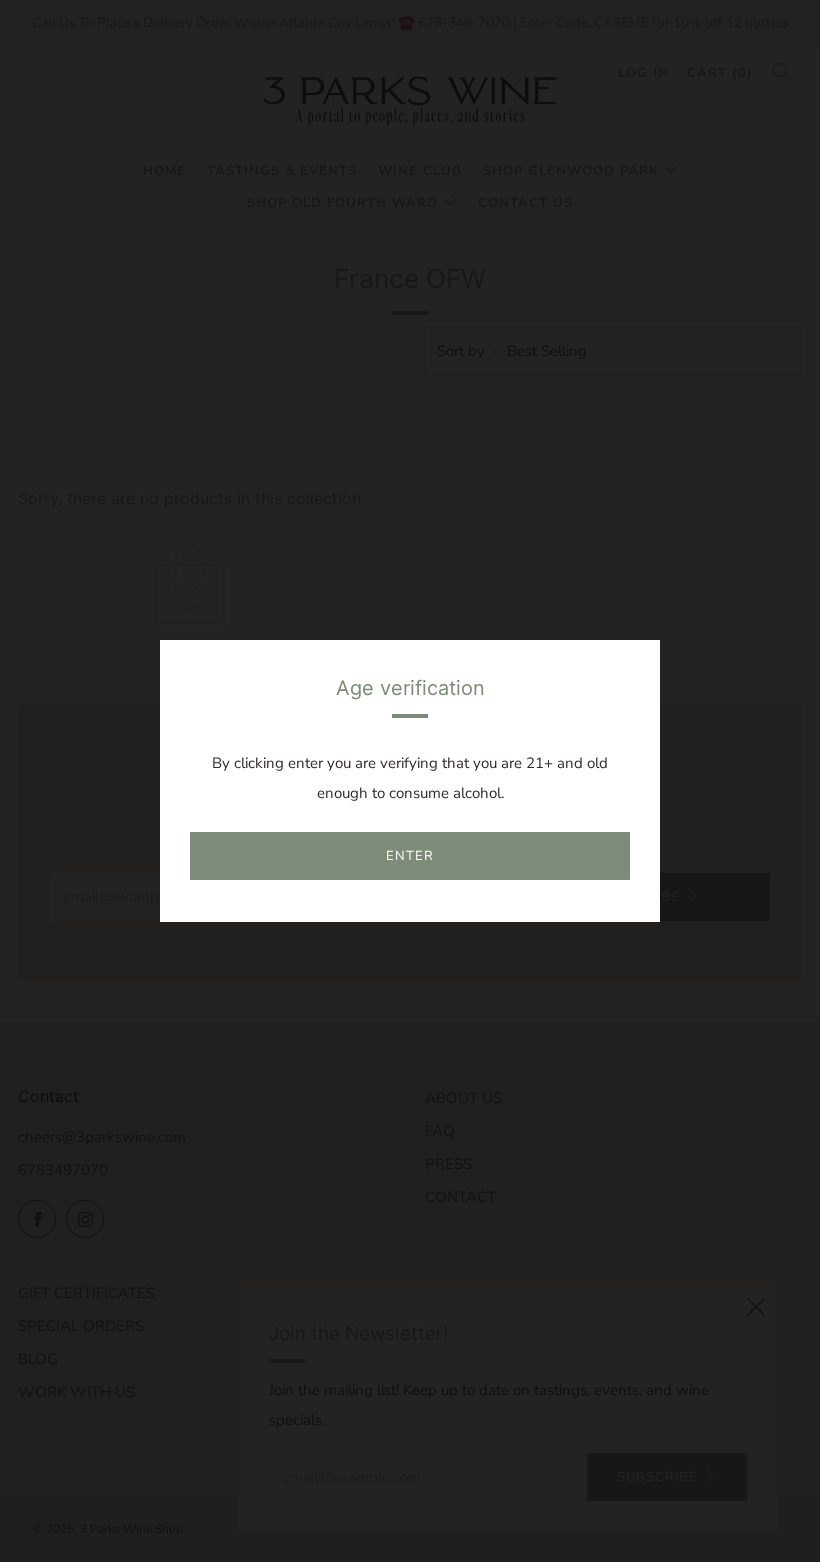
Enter (410, 856)
